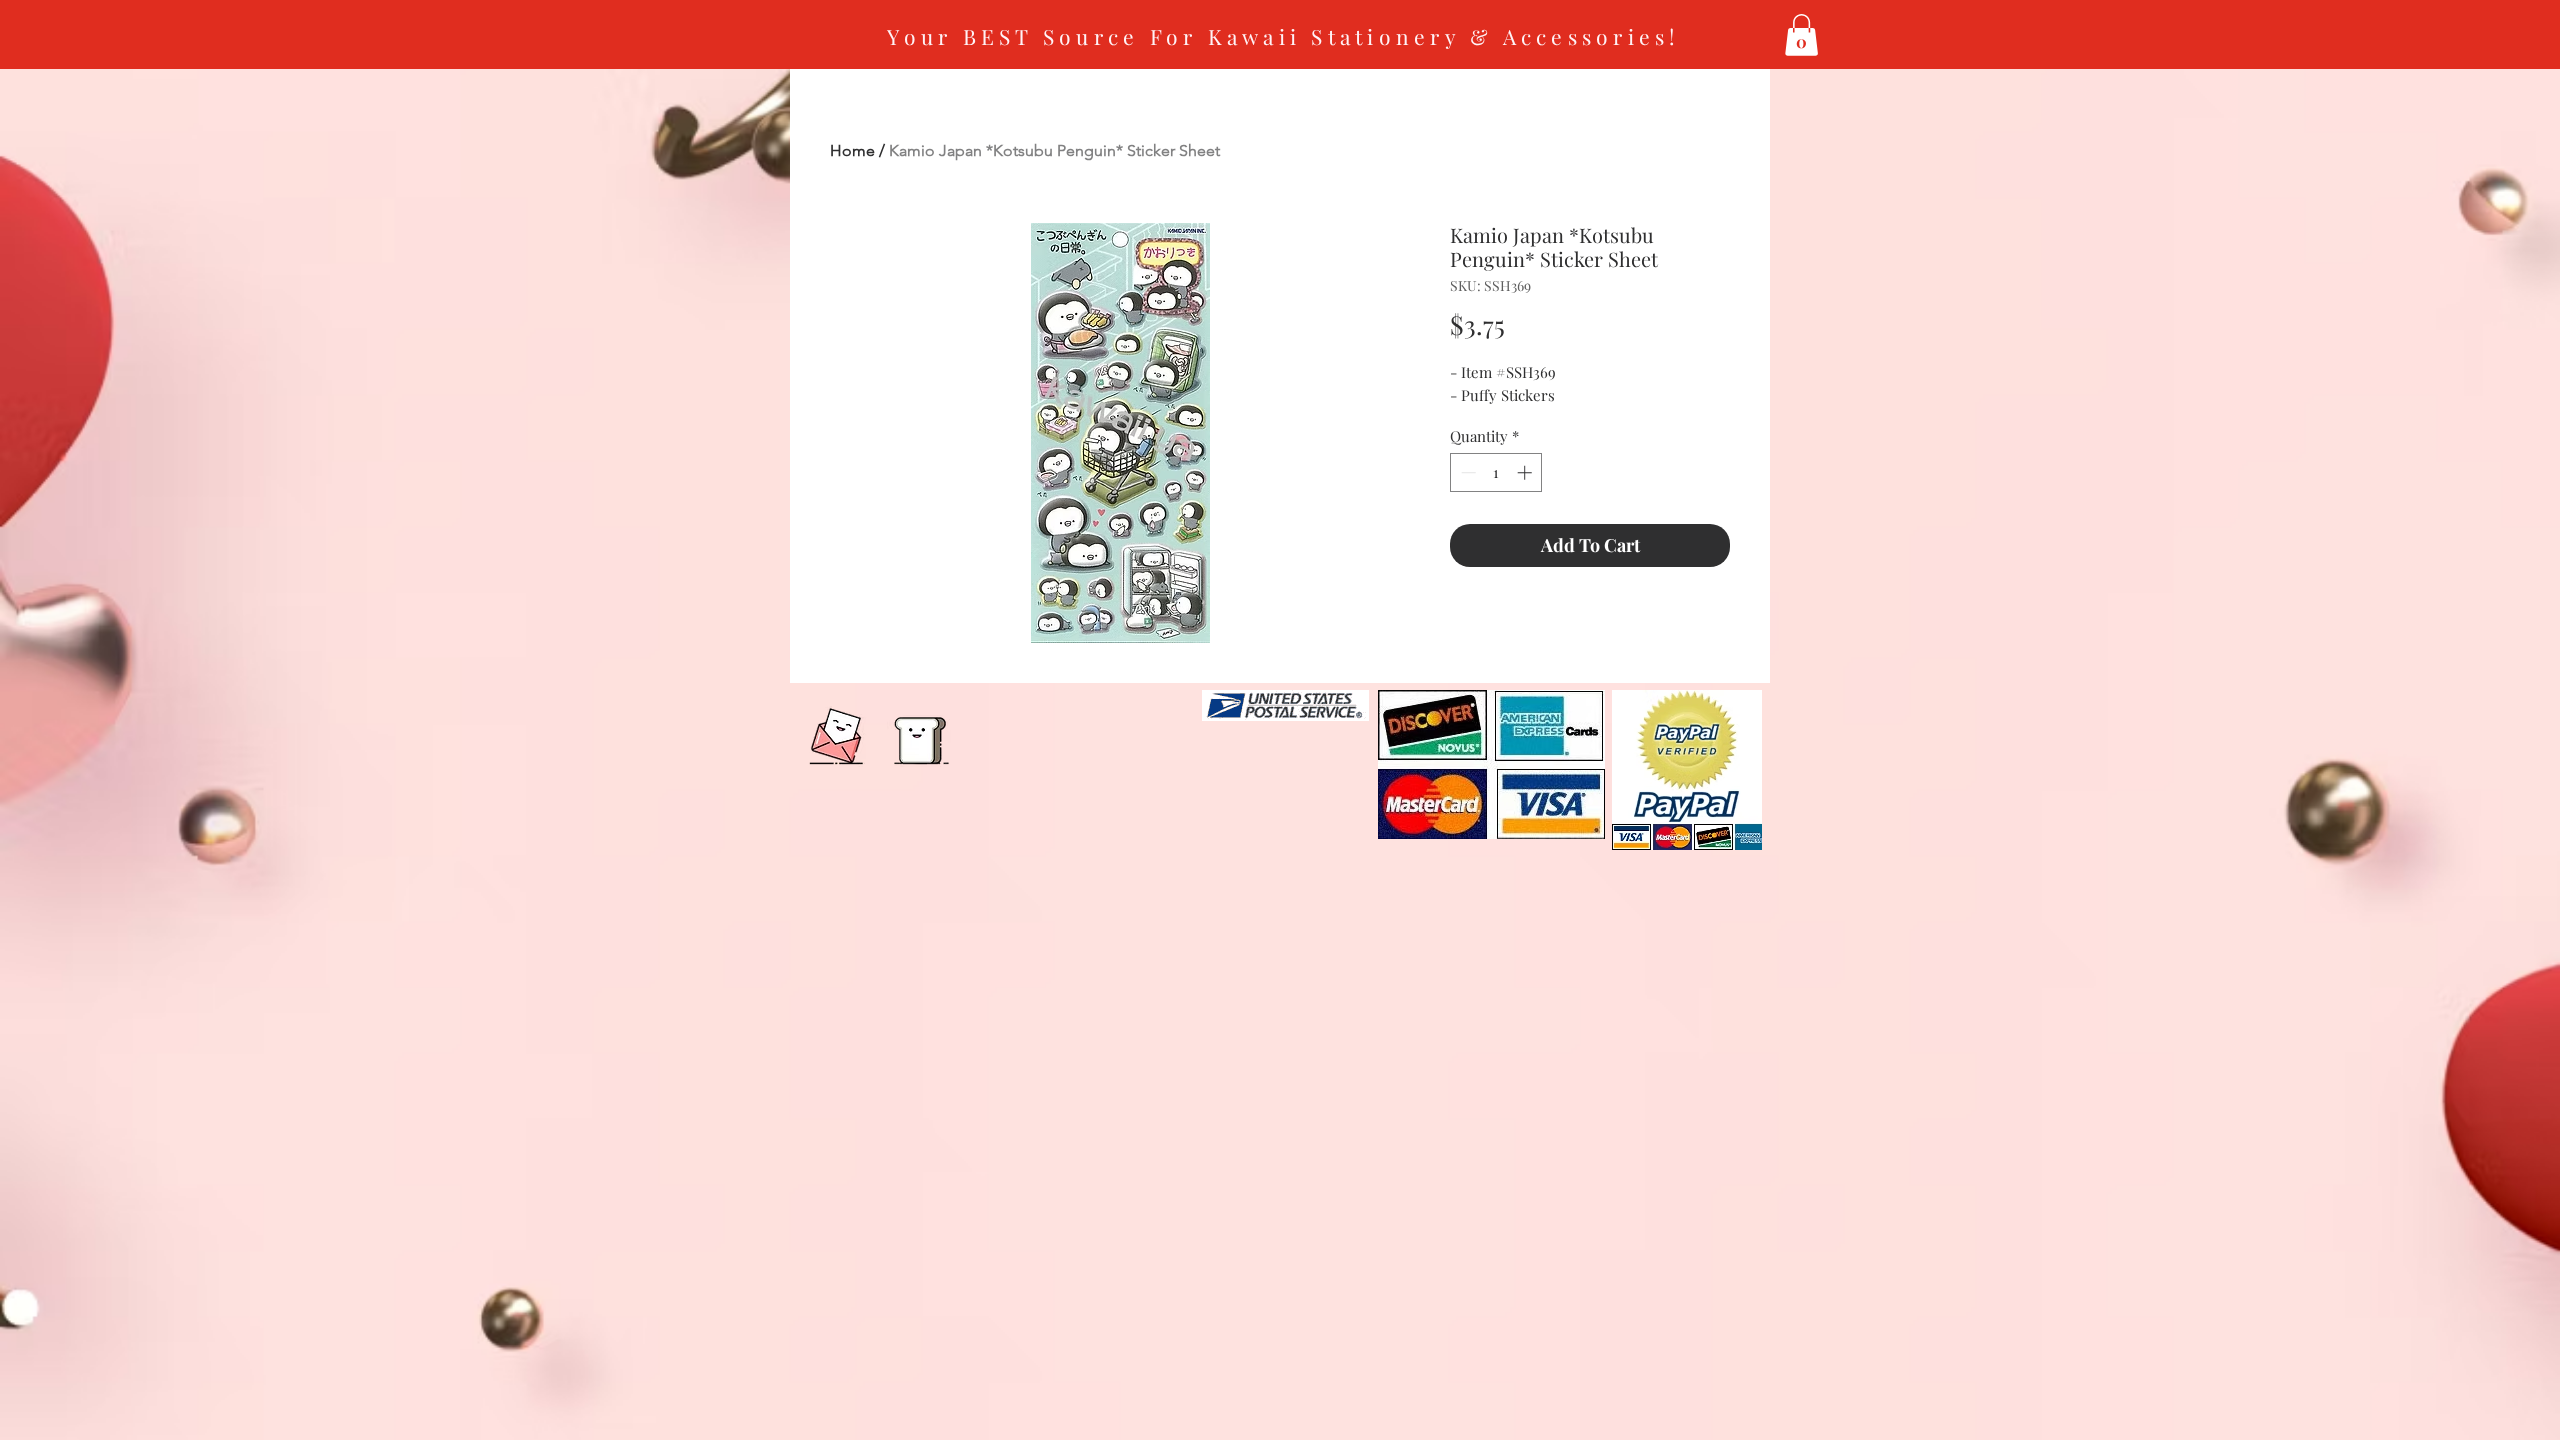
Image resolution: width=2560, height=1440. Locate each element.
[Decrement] (1466, 472)
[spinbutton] (1496, 472)
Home (852, 150)
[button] (1801, 35)
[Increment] (1526, 472)
